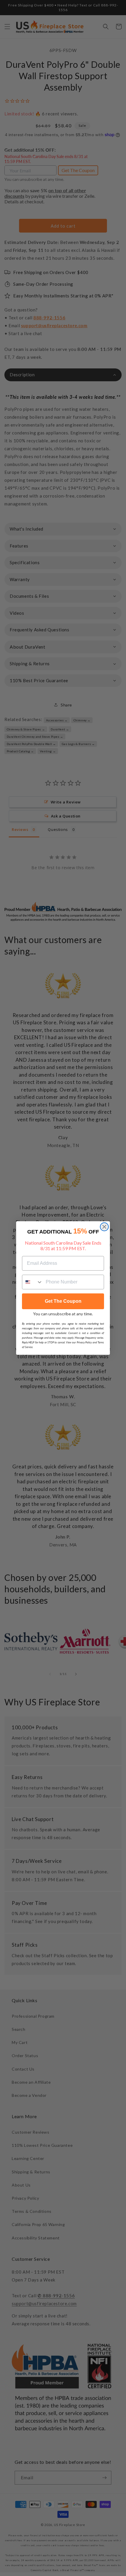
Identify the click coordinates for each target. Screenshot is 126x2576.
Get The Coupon (63, 1301)
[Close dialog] (104, 1227)
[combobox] (33, 1282)
